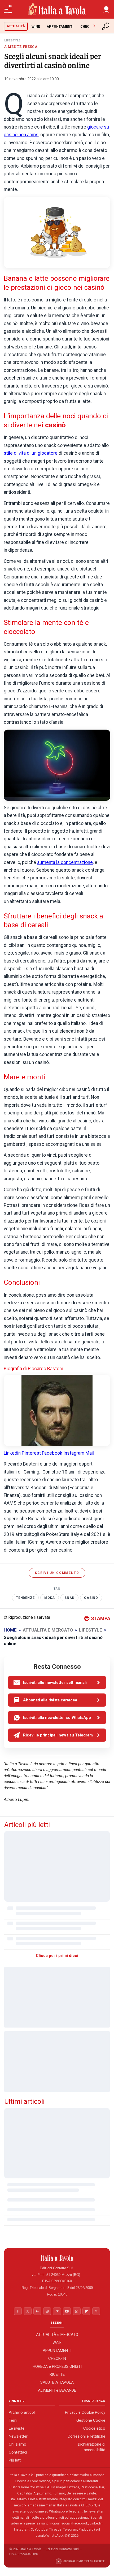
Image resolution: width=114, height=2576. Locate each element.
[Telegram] (57, 2311)
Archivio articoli (22, 2412)
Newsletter (18, 2436)
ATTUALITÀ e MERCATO (57, 2335)
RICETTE (57, 2374)
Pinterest (31, 1453)
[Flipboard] (86, 2311)
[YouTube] (67, 2311)
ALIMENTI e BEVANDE (57, 2390)
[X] (28, 2311)
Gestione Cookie (91, 2420)
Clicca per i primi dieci (57, 1956)
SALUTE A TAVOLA (57, 2382)
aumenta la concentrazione (65, 862)
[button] (106, 9)
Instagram (74, 1453)
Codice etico (94, 2428)
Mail (90, 1453)
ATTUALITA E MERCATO (48, 1630)
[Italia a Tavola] (57, 9)
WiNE (36, 26)
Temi (13, 2420)
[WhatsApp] (77, 2311)
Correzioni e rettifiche (86, 2436)
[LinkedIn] (37, 2311)
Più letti (15, 2460)
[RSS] (96, 2311)
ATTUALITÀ (16, 26)
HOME (10, 1630)
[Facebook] (18, 2311)
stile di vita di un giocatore (31, 453)
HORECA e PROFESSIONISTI (57, 2366)
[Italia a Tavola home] (57, 2258)
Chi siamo (17, 2444)
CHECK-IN (88, 26)
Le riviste (17, 2428)
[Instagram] (47, 2311)
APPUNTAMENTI (60, 26)
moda (50, 1598)
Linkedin (12, 1453)
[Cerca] (106, 26)
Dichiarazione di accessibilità (92, 2447)
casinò (91, 1598)
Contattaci (18, 2452)
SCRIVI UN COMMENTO (57, 1573)
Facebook (53, 1453)
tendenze (25, 1598)
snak (69, 1598)
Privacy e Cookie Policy (85, 2412)
